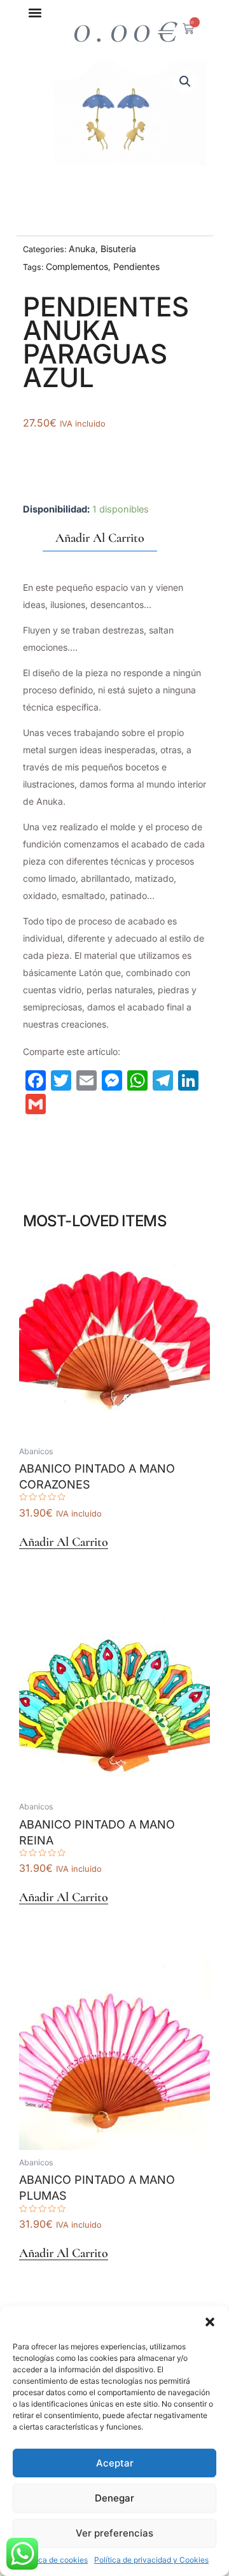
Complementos (77, 266)
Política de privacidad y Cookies (151, 2560)
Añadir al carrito (100, 538)
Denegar (114, 2498)
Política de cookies (54, 2560)
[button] (210, 2322)
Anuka (82, 249)
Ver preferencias (114, 2533)
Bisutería (118, 249)
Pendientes (136, 266)
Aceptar (115, 2463)
